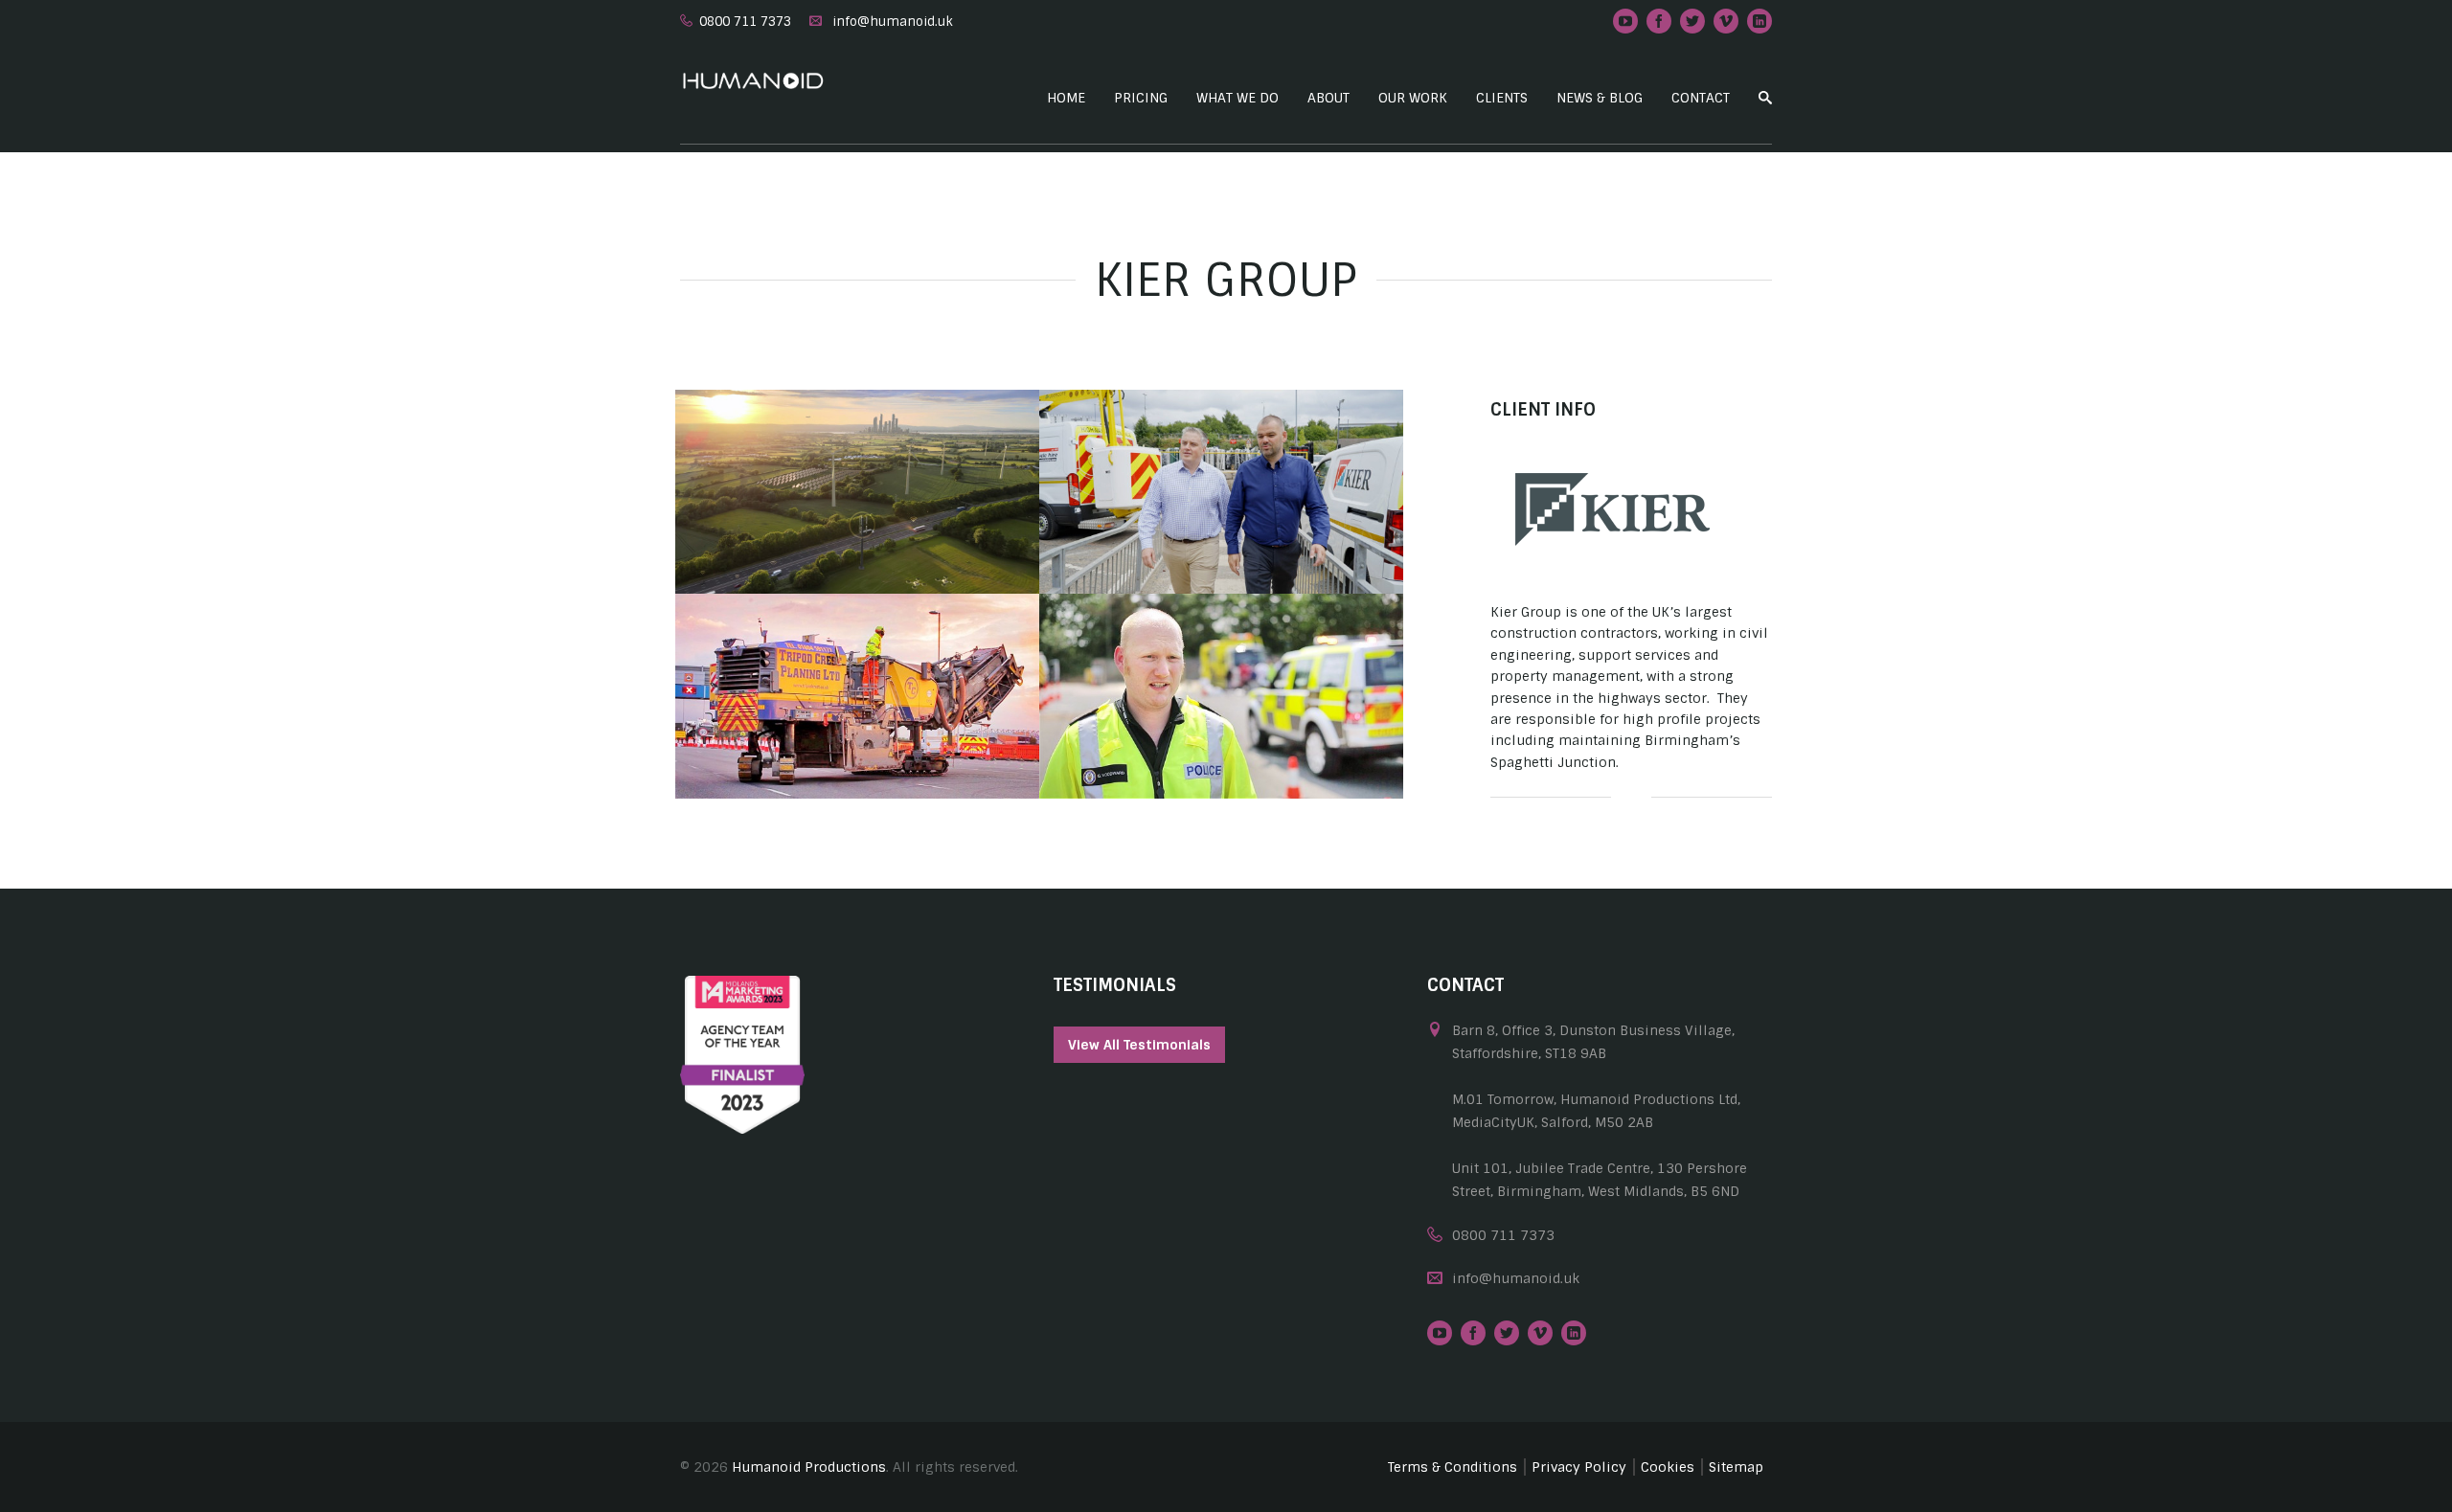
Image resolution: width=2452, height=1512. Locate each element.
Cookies (1668, 1467)
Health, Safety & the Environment (1222, 741)
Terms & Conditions (1453, 1467)
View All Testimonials (1139, 1045)
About (1328, 98)
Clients (1502, 98)
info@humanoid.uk (893, 22)
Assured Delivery (858, 537)
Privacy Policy (1579, 1467)
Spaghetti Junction (857, 741)
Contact (1701, 98)
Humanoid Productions (809, 1467)
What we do (1237, 98)
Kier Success (1222, 537)
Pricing (1141, 98)
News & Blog (1600, 98)
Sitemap (1736, 1467)
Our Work (1413, 98)
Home (1066, 98)
